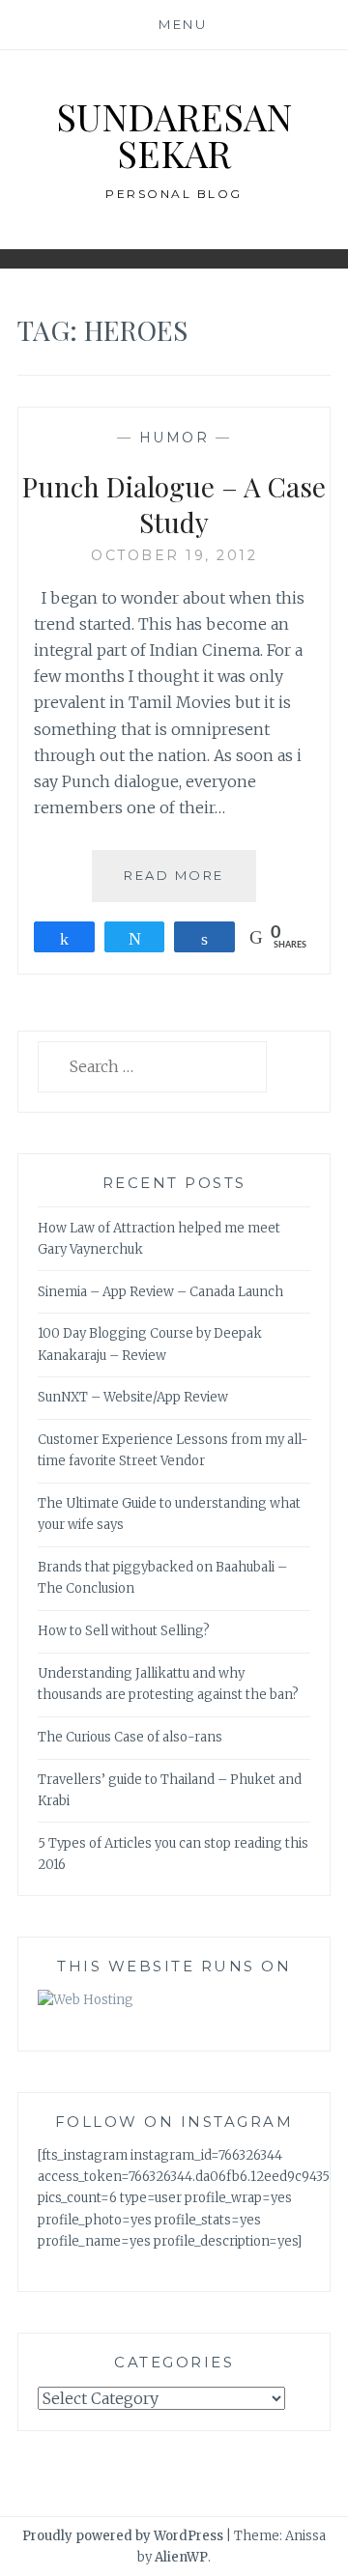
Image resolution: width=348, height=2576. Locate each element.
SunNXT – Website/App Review (133, 1397)
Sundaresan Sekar (174, 135)
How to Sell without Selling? (124, 1631)
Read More (190, 884)
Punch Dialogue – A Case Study (174, 504)
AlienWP (181, 2557)
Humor (174, 438)
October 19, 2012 (174, 555)
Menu (183, 24)
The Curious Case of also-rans (130, 1737)
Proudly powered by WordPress (123, 2536)
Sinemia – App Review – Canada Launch (160, 1292)
